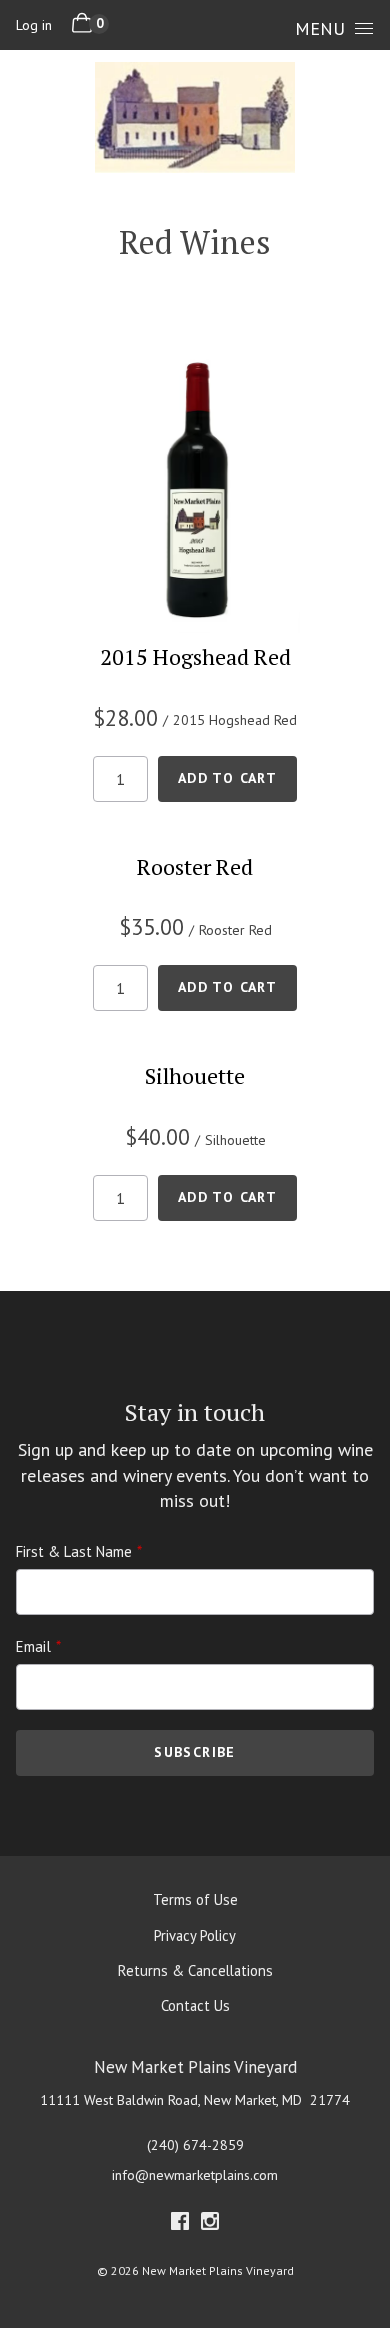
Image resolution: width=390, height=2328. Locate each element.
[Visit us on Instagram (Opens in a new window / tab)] (210, 2224)
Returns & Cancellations (195, 1970)
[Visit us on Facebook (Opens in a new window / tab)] (180, 2224)
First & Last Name (74, 1551)
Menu (320, 28)
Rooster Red (195, 866)
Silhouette (195, 1075)
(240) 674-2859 (195, 2145)
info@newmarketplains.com (195, 2175)
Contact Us (195, 2005)
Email (33, 1646)
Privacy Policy (195, 1935)
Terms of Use (195, 1899)
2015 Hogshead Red (195, 656)
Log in (34, 25)
